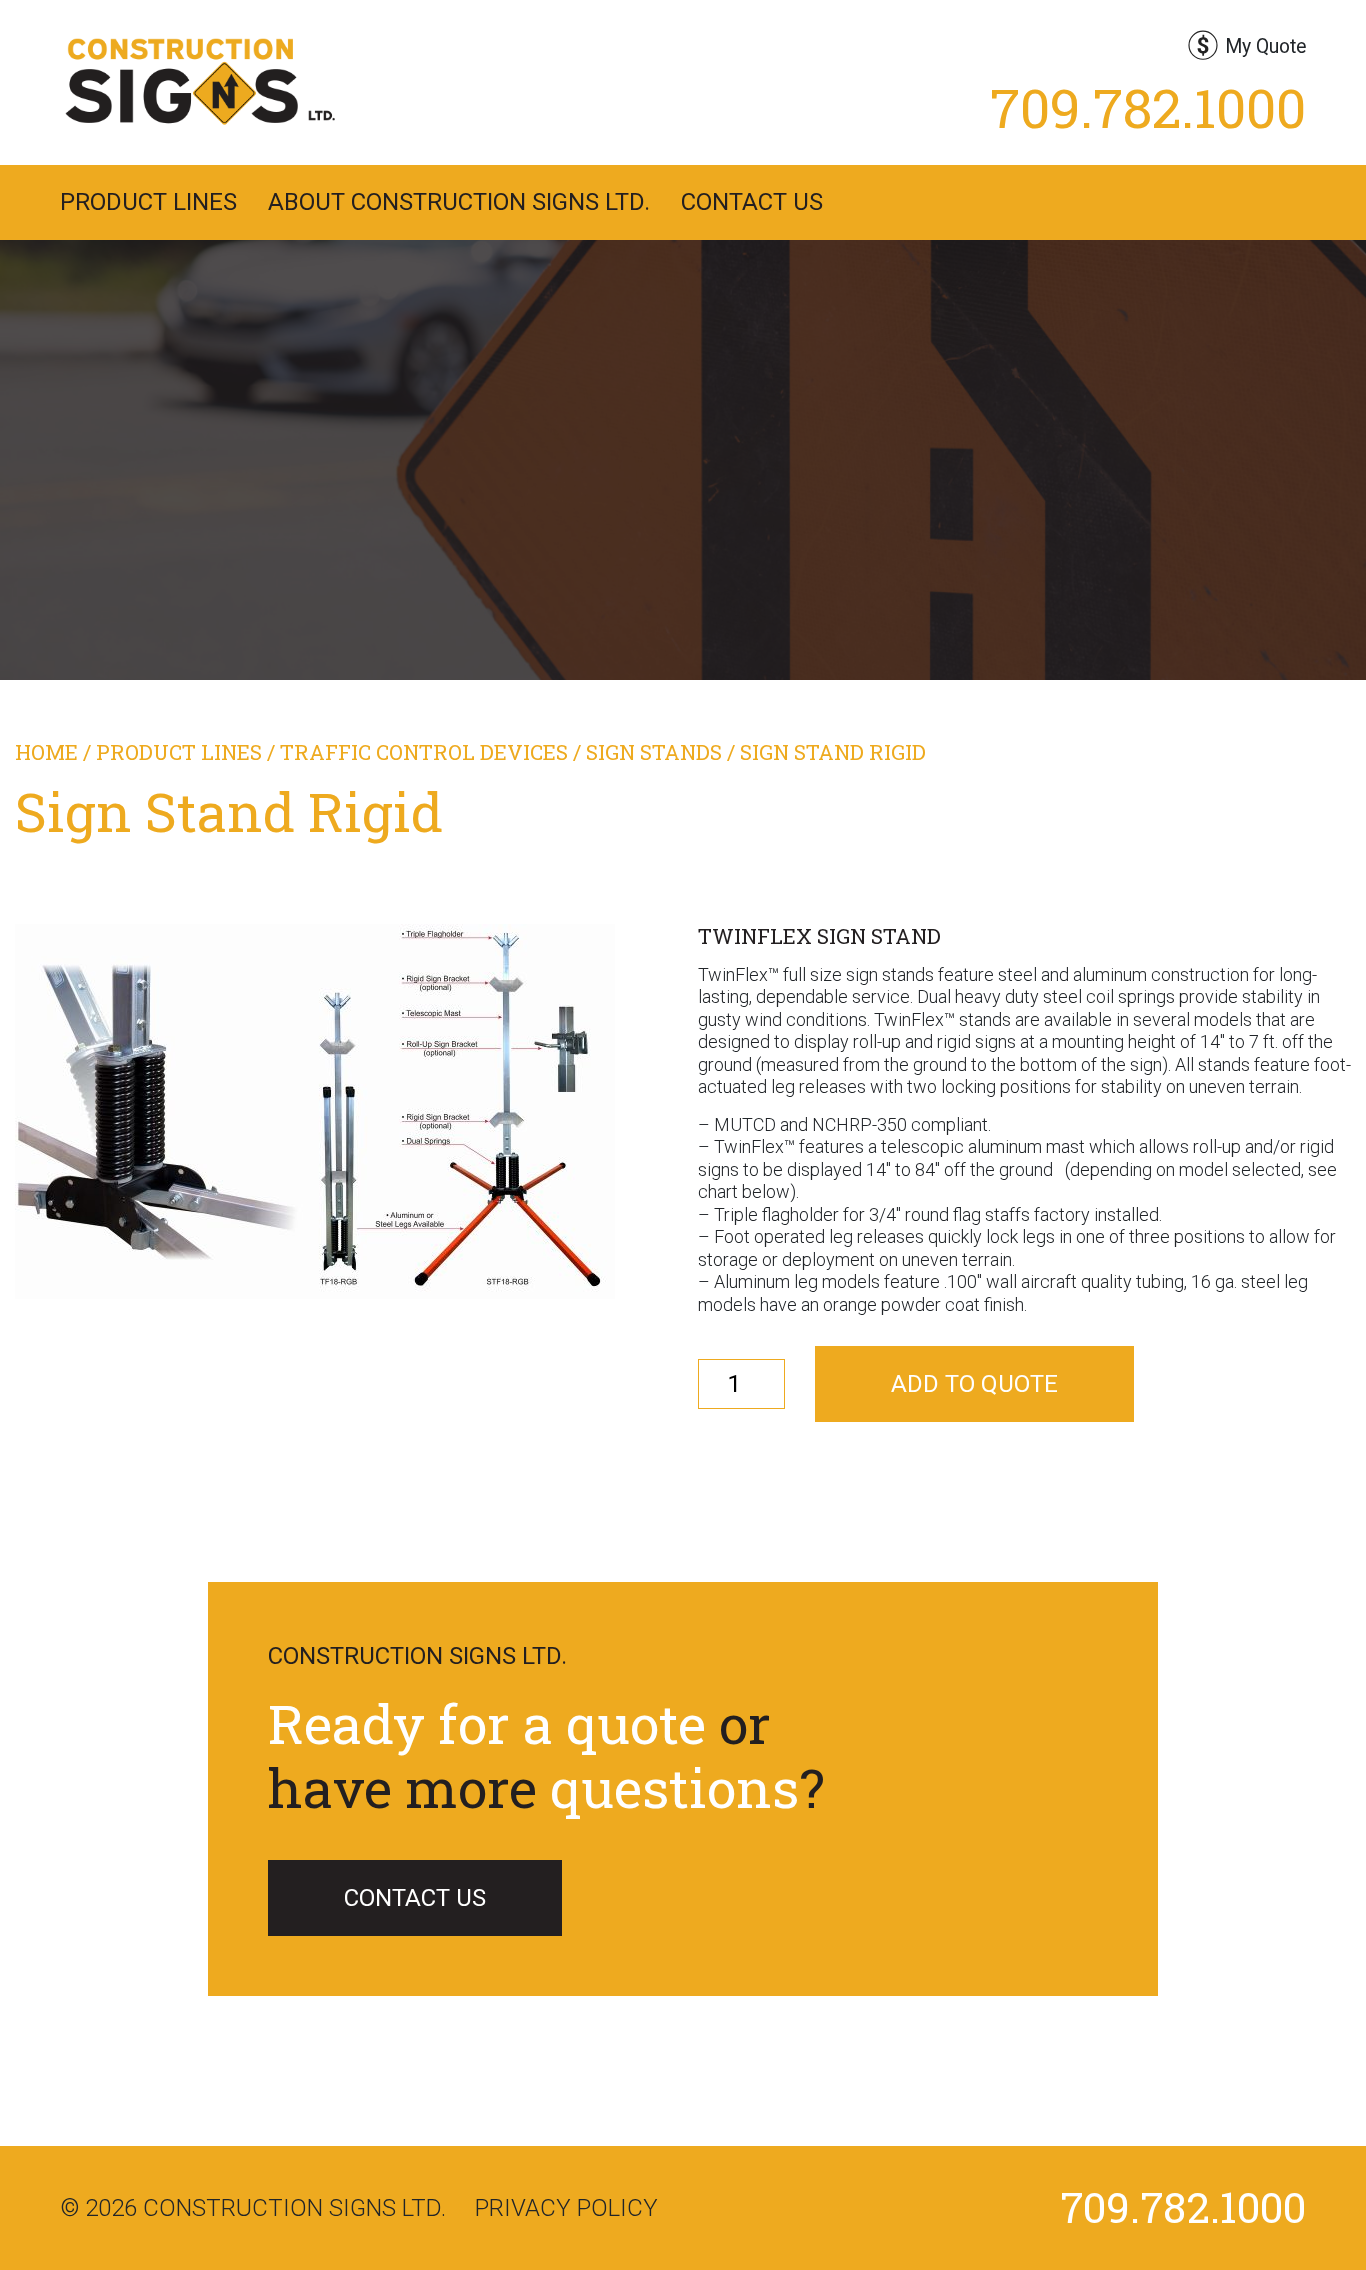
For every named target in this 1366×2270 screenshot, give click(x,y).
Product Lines (148, 202)
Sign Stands (654, 752)
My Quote (1265, 46)
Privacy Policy (566, 2208)
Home (46, 752)
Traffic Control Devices (424, 752)
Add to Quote (974, 1384)
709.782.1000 (1148, 107)
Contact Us (752, 202)
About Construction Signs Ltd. (459, 202)
